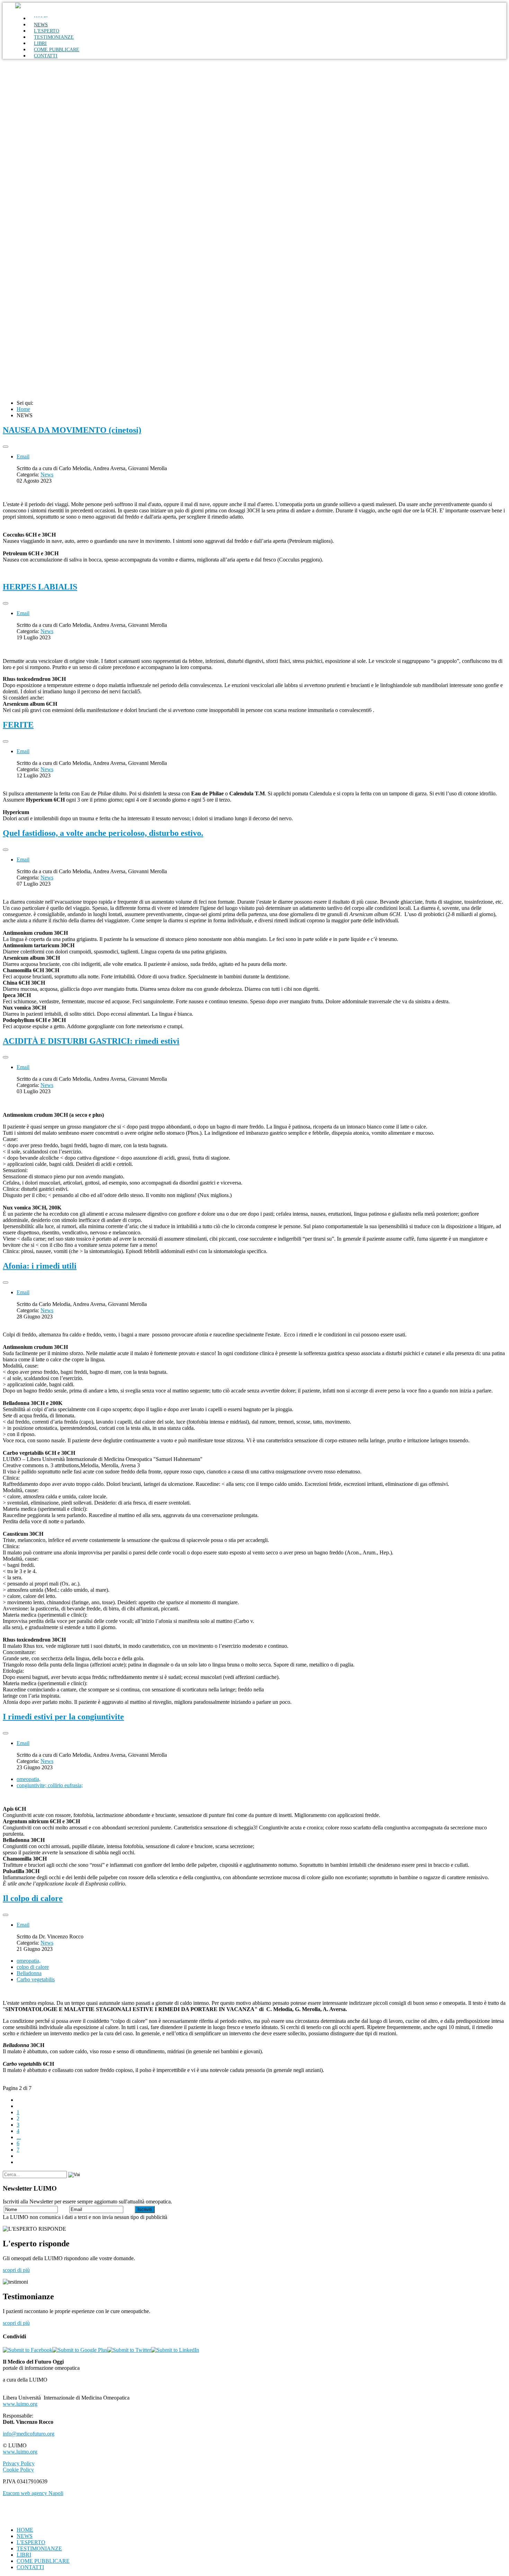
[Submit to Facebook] (28, 2350)
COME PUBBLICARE (43, 2561)
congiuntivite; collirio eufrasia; (50, 1785)
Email (23, 456)
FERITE (18, 725)
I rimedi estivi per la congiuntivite (63, 1717)
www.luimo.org (20, 2404)
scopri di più (16, 2270)
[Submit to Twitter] (129, 2350)
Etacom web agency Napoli (33, 2493)
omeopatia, (29, 1779)
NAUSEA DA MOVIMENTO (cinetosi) (72, 430)
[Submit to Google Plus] (80, 2350)
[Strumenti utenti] (6, 447)
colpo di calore (33, 1967)
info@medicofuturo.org (29, 2434)
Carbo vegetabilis (36, 1979)
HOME (25, 2530)
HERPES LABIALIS (40, 587)
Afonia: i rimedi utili (40, 1266)
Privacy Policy (19, 2463)
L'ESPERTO (31, 2542)
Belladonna (29, 1973)
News (47, 474)
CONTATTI (46, 56)
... (19, 2137)
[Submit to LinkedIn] (175, 2350)
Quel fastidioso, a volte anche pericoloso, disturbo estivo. (103, 833)
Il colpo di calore (33, 1898)
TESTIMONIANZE (54, 37)
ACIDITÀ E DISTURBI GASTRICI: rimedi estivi (91, 1041)
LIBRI (24, 2555)
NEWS (25, 2536)
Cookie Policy (18, 2470)
